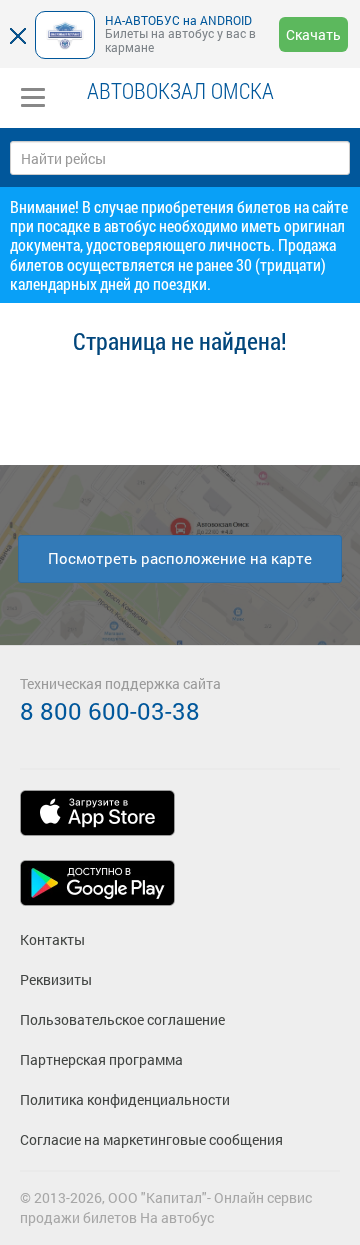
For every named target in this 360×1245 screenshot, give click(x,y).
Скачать (313, 34)
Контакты (52, 939)
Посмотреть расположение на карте (180, 558)
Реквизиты (56, 979)
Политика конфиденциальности (125, 1099)
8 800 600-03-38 (110, 711)
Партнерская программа (101, 1059)
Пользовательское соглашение (122, 1019)
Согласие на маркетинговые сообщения (151, 1139)
